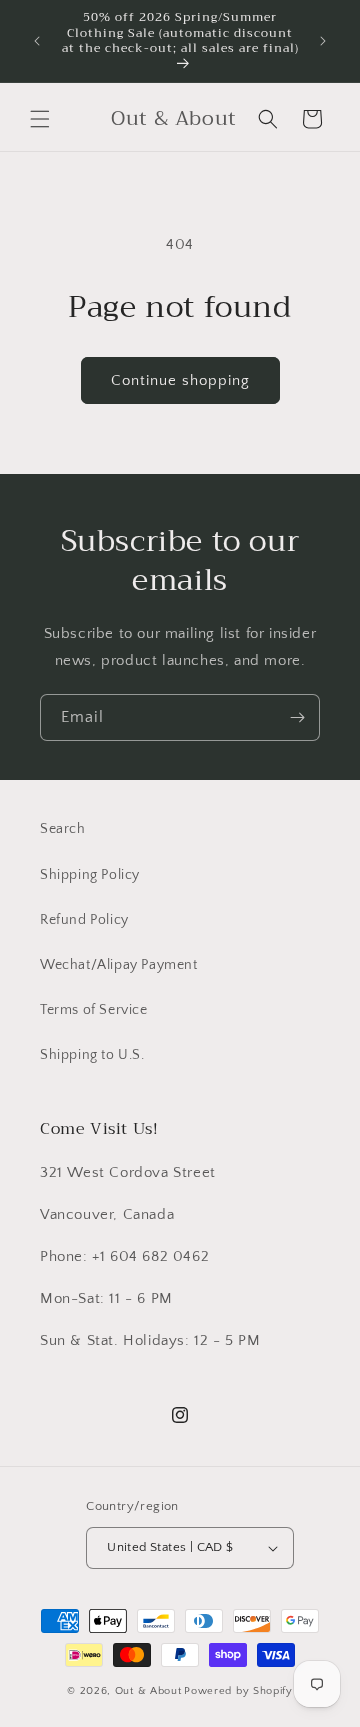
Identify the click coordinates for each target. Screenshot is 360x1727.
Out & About (148, 1691)
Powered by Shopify (238, 1691)
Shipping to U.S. (92, 1055)
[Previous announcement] (37, 41)
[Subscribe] (297, 717)
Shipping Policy (90, 875)
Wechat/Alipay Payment (119, 965)
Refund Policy (84, 920)
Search (63, 829)
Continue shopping (180, 380)
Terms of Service (94, 1010)
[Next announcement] (323, 41)
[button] (40, 119)
